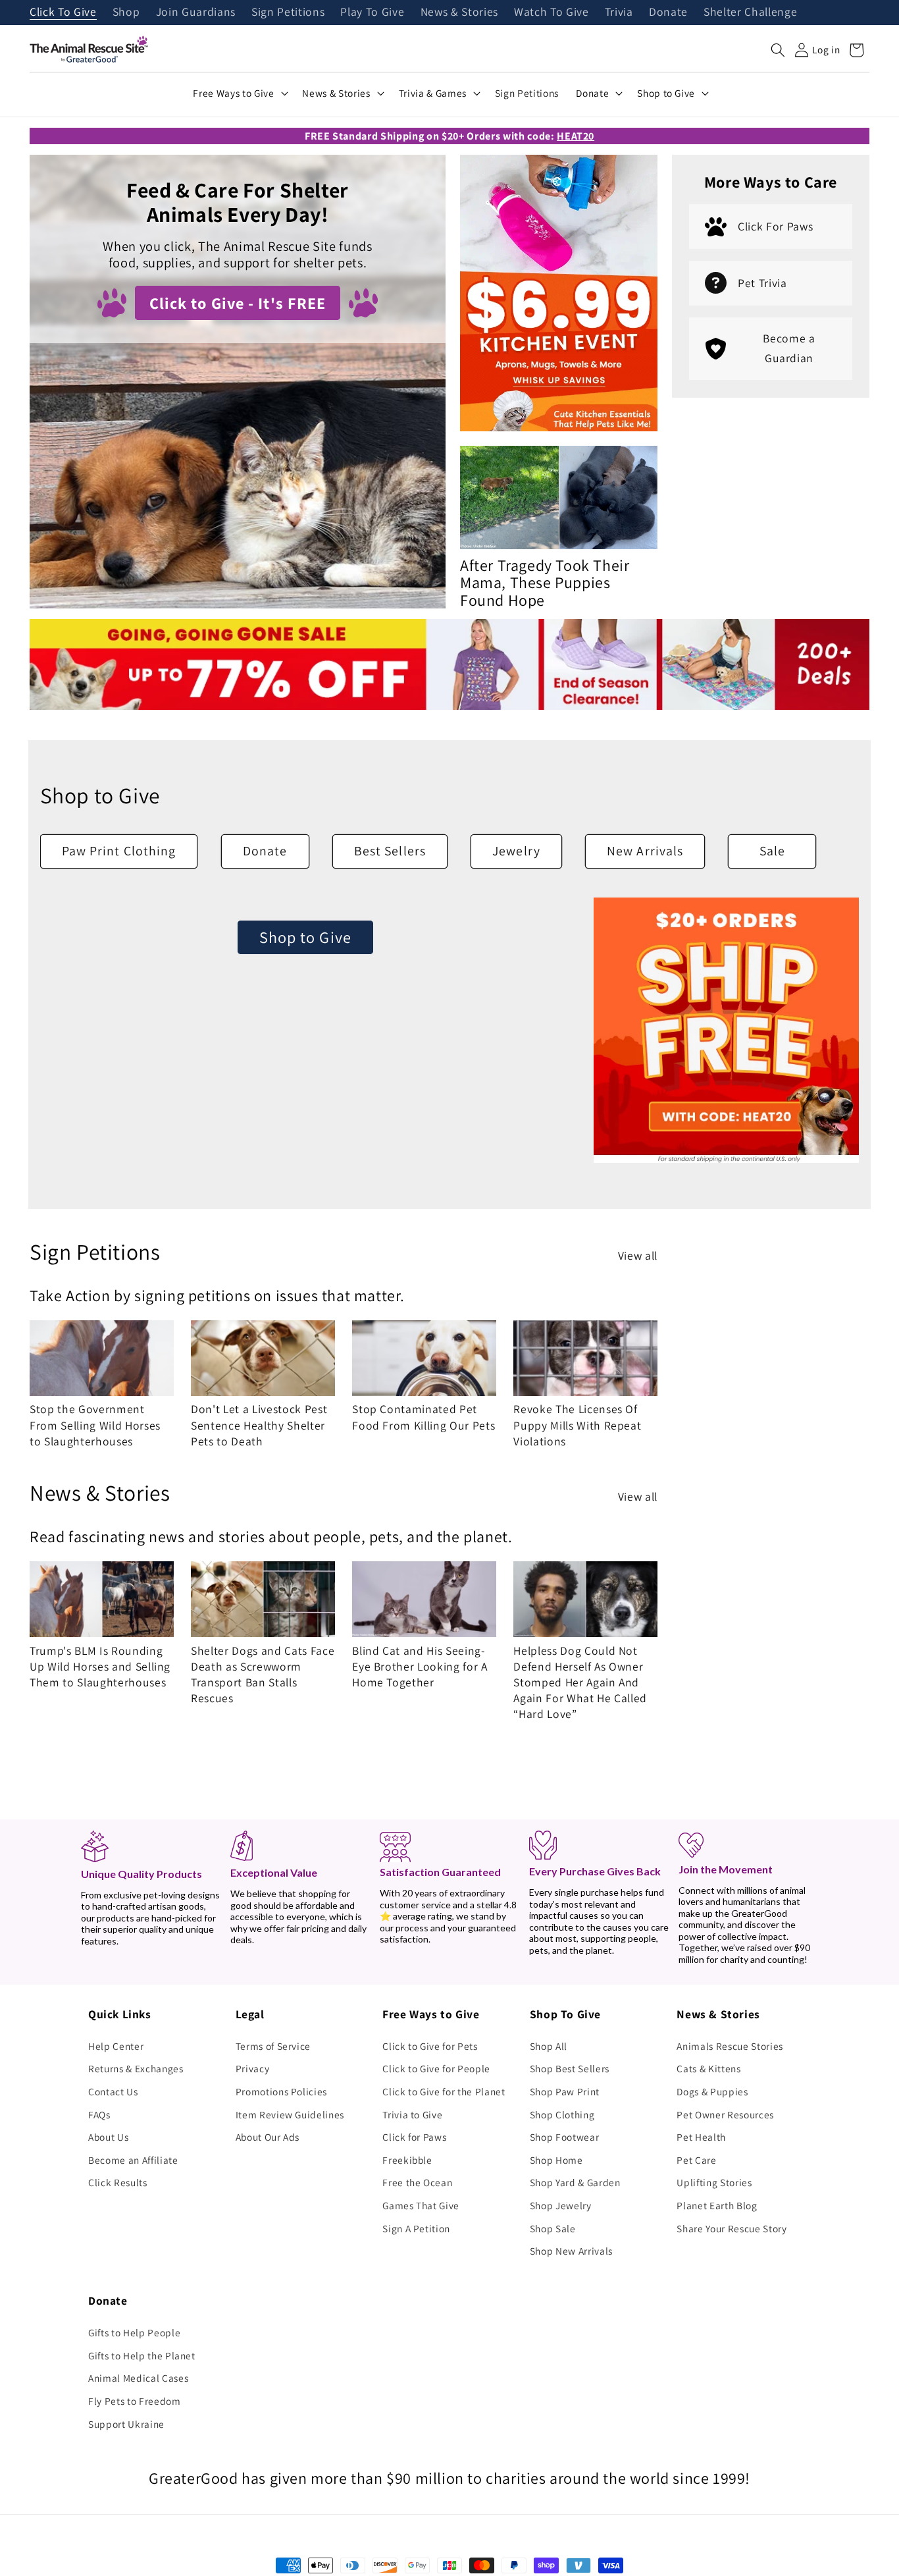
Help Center (116, 2046)
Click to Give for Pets (430, 2046)
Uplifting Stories (714, 2182)
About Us (108, 2137)
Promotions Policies (282, 2091)
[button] (778, 50)
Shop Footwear (565, 2137)
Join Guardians (196, 13)
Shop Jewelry (561, 2205)
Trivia (619, 13)
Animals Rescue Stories (730, 2046)
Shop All (549, 2046)
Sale (772, 851)
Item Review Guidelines (290, 2114)
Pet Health (701, 2137)
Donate (668, 13)
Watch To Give (552, 13)
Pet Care (696, 2160)
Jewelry (516, 851)
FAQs (99, 2114)
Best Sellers (390, 851)
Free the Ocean (417, 2182)
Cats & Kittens (708, 2068)
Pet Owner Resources (725, 2114)
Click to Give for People (436, 2068)
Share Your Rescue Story (732, 2228)
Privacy (253, 2068)
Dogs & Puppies (712, 2091)
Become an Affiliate (133, 2160)
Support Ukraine (126, 2424)
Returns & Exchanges (136, 2068)
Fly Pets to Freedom (135, 2401)
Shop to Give (305, 937)
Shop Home (556, 2160)
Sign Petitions (288, 13)
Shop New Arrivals (571, 2251)
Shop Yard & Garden (575, 2182)
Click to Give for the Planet (444, 2091)
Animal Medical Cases (138, 2378)
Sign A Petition (416, 2228)
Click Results (118, 2182)
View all (638, 1255)
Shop (126, 13)
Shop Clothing (562, 2114)
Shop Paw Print (565, 2091)
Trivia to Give (412, 2114)
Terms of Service (273, 2046)
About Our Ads (268, 2137)
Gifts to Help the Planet (142, 2355)
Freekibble (407, 2160)
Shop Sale (553, 2228)
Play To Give (372, 13)
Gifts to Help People (134, 2332)
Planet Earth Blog (717, 2205)
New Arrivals (645, 851)
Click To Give (63, 13)
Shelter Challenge (750, 13)
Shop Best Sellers (570, 2068)
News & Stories (459, 13)
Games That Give (421, 2205)
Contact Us (113, 2091)
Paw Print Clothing (119, 851)
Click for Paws (414, 2137)
